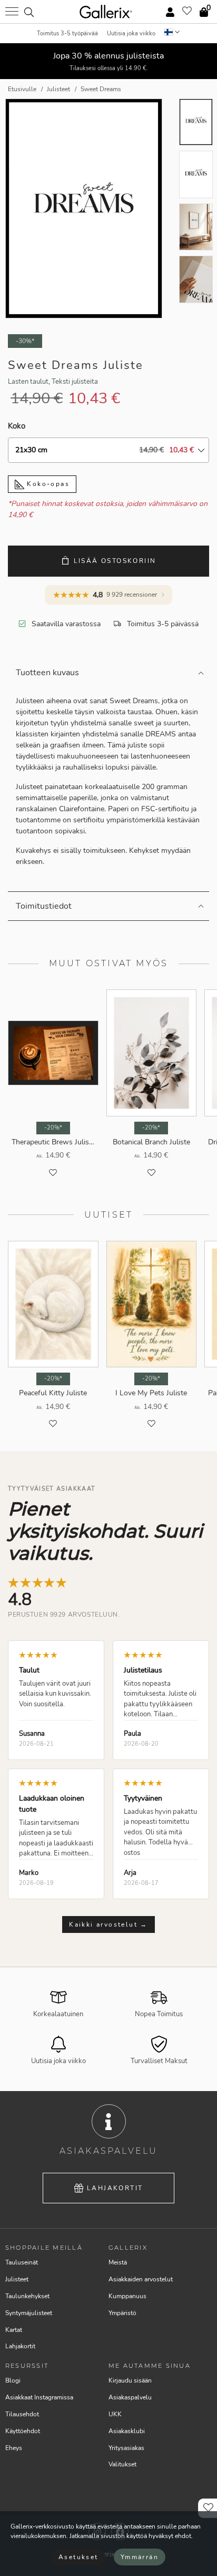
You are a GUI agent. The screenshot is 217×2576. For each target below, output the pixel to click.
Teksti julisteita (75, 382)
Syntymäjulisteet (29, 2313)
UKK (115, 2414)
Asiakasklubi (127, 2431)
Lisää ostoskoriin (115, 561)
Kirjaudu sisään (130, 2380)
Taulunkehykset (27, 2296)
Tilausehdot (22, 2414)
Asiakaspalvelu (130, 2397)
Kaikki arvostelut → (108, 1924)
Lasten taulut (28, 382)
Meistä (118, 2262)
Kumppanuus (127, 2296)
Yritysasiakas (126, 2448)
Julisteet (17, 2279)
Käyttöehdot (23, 2431)
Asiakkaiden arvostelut (141, 2279)
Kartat (14, 2330)
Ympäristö (122, 2313)
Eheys (14, 2448)
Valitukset (122, 2464)
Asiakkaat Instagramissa (39, 2397)
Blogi (13, 2380)
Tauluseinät (22, 2262)
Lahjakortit (115, 2188)
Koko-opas (47, 484)
